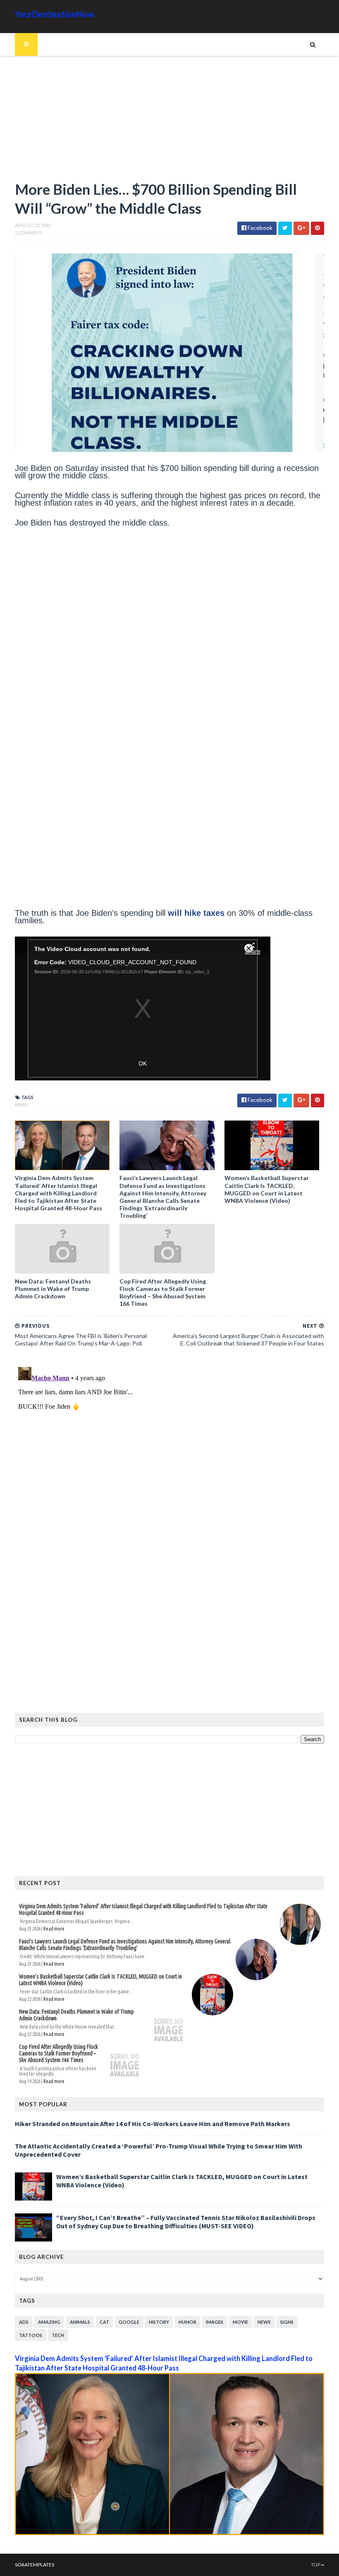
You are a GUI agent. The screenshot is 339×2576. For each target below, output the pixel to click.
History (159, 2322)
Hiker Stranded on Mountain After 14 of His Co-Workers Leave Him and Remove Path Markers (153, 2124)
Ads (24, 2322)
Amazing (49, 2322)
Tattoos (31, 2335)
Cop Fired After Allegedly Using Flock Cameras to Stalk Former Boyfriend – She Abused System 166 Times (163, 1293)
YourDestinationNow (55, 14)
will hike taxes (196, 913)
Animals (80, 2322)
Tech (58, 2335)
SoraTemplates (35, 2565)
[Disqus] (169, 1467)
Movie (240, 2322)
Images (215, 2322)
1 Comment (29, 233)
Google (129, 2322)
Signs (287, 2322)
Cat (104, 2322)
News (21, 1105)
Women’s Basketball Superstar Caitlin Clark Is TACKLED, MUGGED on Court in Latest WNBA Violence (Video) (267, 1189)
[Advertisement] (169, 122)
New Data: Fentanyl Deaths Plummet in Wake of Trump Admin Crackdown (53, 1289)
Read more (54, 1929)
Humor (187, 2322)
